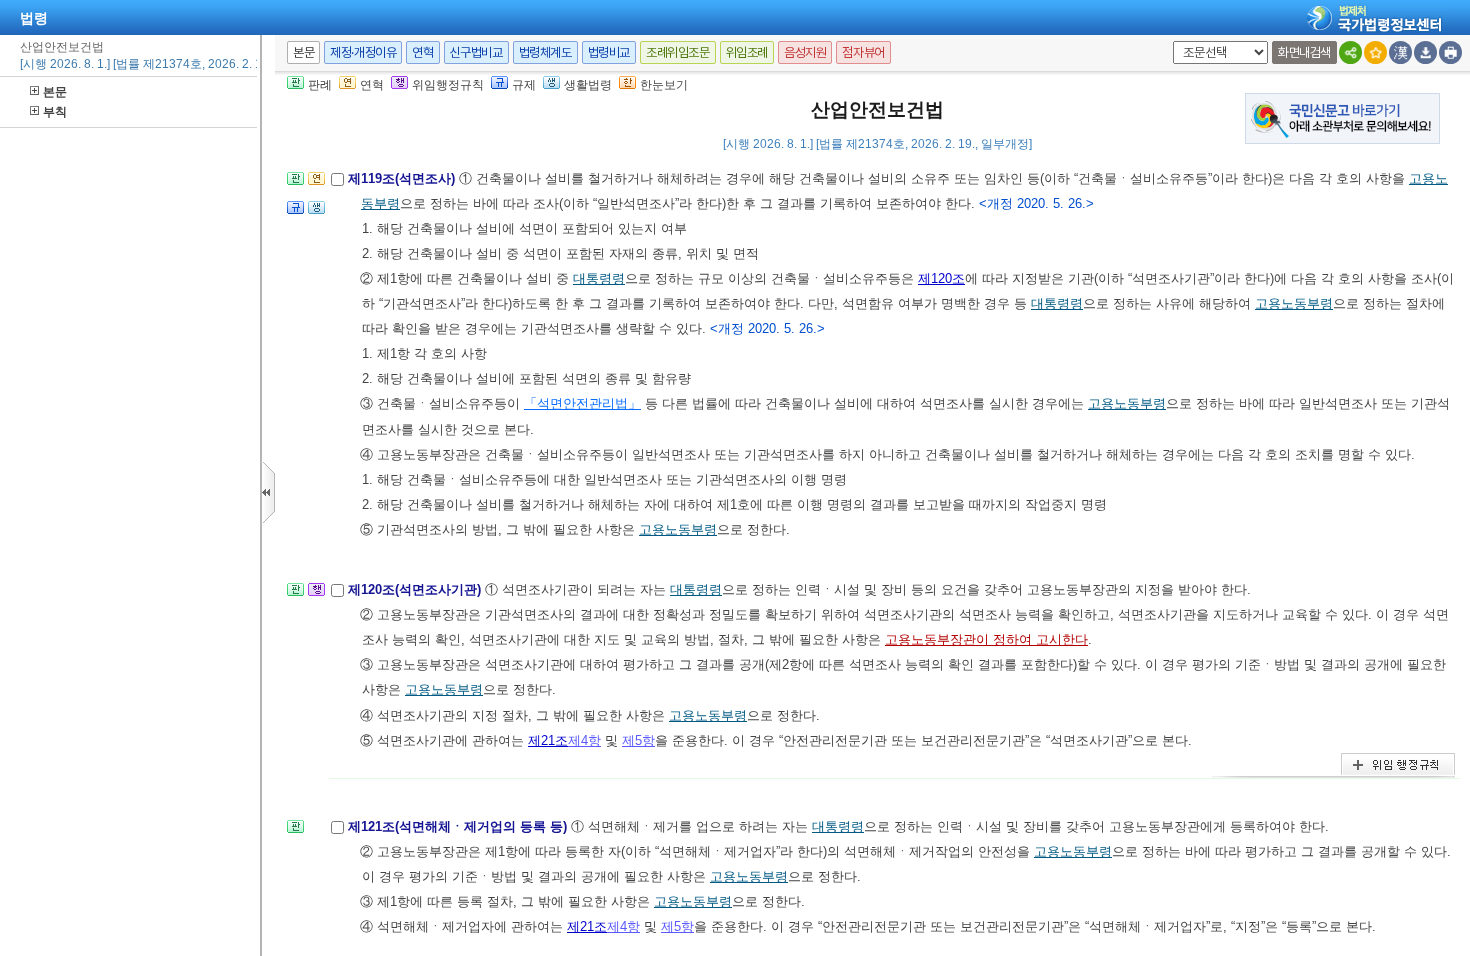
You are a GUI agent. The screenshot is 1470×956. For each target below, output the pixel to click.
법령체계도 (545, 52)
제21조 (548, 740)
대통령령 (599, 278)
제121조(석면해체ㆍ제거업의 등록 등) (459, 826)
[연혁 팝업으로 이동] (316, 184)
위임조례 (747, 52)
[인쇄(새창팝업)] (1450, 52)
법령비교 (609, 52)
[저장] (1425, 52)
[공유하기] (1350, 52)
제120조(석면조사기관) (416, 589)
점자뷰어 (863, 52)
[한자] (1400, 52)
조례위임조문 (678, 52)
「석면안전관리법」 (582, 403)
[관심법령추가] (1375, 52)
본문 (55, 92)
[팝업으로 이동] (316, 213)
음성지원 (805, 52)
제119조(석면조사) (403, 178)
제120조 (941, 278)
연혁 (422, 52)
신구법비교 (476, 52)
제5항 (638, 740)
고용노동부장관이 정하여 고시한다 (986, 639)
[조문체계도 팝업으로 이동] (295, 184)
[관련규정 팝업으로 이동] (295, 213)
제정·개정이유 (363, 52)
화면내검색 (1304, 52)
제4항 (584, 740)
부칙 (55, 112)
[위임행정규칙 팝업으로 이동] (316, 595)
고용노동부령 (1294, 303)
